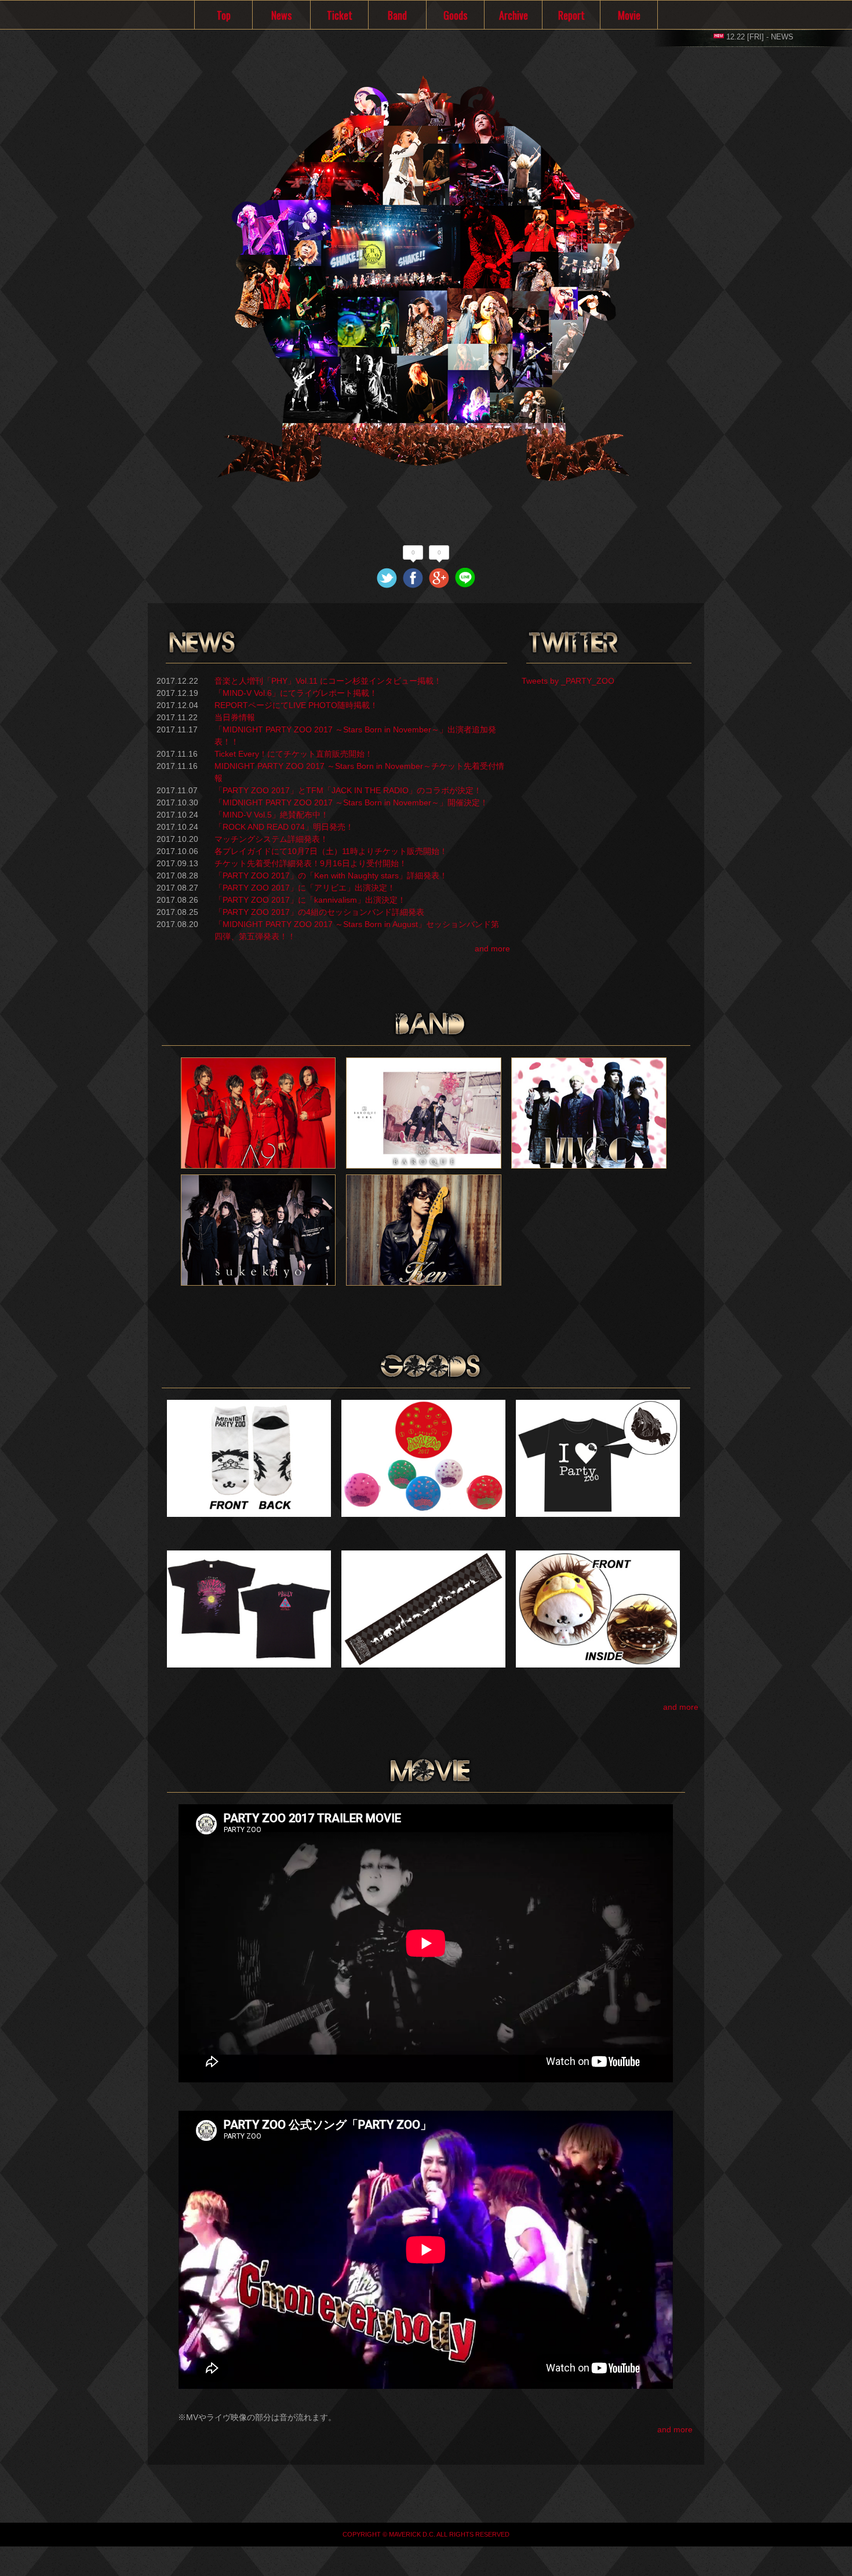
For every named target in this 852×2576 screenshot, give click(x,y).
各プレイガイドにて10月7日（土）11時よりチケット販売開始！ (331, 851)
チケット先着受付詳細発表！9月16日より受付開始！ (311, 863)
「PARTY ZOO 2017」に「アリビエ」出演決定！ (305, 888)
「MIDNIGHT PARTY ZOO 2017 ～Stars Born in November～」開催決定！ (351, 802)
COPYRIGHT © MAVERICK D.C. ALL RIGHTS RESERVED (426, 2534)
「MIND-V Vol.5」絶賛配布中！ (272, 815)
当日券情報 (235, 717)
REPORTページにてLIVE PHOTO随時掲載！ (296, 705)
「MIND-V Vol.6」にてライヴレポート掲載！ (296, 693)
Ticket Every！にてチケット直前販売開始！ (294, 754)
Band (397, 15)
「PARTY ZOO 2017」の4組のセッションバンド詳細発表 (319, 912)
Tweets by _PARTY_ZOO (568, 681)
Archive (514, 15)
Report (571, 15)
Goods (455, 15)
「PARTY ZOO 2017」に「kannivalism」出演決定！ (310, 900)
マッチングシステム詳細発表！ (271, 839)
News (281, 15)
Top (224, 15)
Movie (629, 15)
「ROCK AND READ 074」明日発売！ (284, 827)
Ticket (340, 15)
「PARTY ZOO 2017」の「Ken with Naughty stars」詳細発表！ (331, 875)
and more (492, 948)
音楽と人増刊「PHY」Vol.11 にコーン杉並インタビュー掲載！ (328, 681)
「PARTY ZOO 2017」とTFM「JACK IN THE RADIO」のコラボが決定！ (348, 790)
